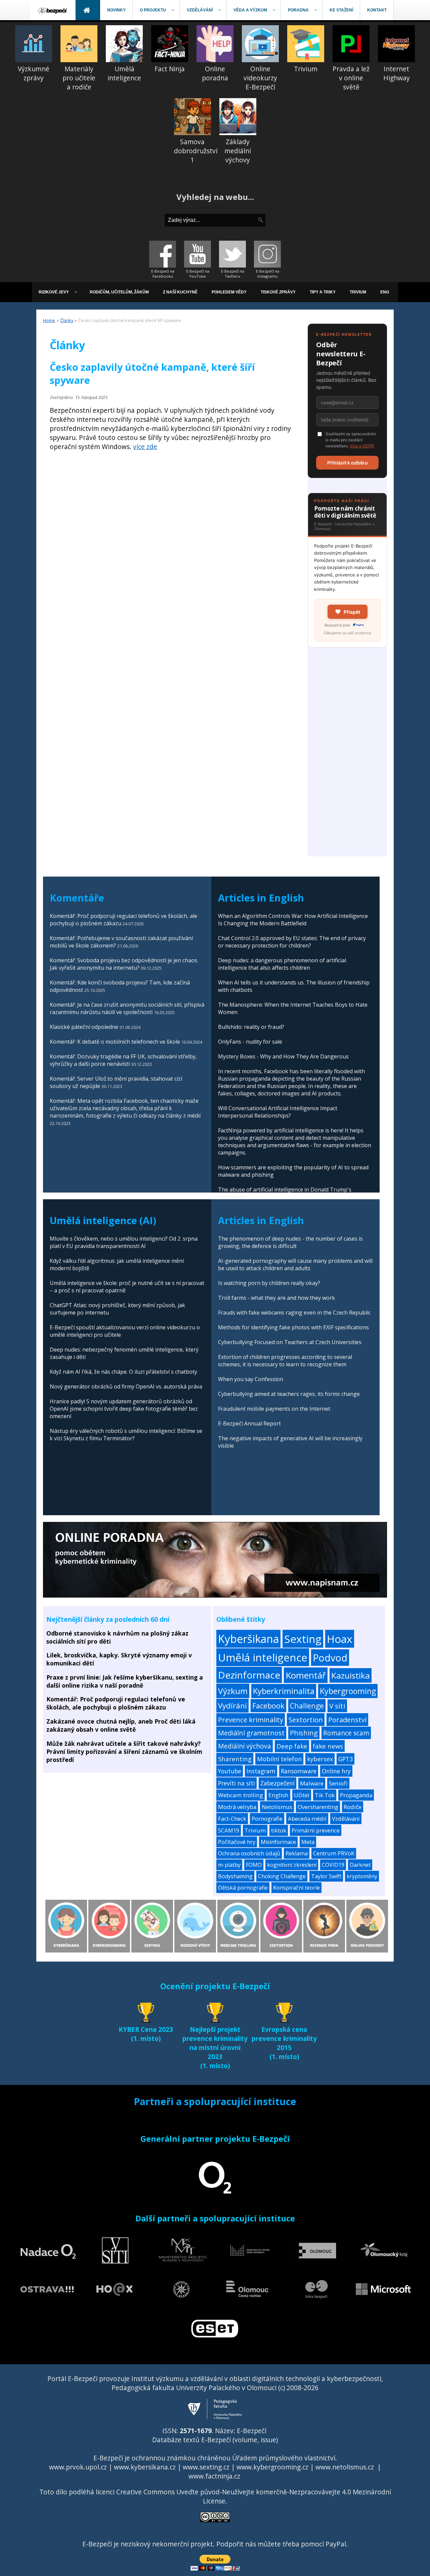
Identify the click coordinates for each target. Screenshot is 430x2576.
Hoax (340, 1639)
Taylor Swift (326, 1876)
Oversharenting (318, 1807)
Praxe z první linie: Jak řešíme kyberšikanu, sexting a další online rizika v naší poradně (125, 1681)
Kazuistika (351, 1675)
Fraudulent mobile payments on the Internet (274, 1409)
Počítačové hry (237, 1842)
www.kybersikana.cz (145, 2467)
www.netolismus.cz (345, 2467)
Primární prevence (316, 1830)
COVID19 (333, 1865)
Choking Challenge (282, 1876)
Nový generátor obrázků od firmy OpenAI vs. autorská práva (126, 1386)
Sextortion (306, 1720)
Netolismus (277, 1807)
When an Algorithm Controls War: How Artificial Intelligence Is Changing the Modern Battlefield (293, 920)
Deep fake (292, 1746)
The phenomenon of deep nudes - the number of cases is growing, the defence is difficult (290, 1242)
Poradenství (347, 1720)
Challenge (307, 1706)
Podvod (330, 1658)
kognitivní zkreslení (292, 1865)
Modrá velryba (237, 1807)
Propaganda (356, 1795)
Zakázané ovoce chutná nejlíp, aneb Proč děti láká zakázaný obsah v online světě (121, 1725)
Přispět (352, 612)
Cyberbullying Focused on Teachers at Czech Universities (290, 1342)
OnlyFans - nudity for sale (250, 1042)
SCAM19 (229, 1830)
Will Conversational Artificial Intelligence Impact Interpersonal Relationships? (278, 1112)
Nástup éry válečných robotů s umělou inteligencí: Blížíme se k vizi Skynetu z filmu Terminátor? (126, 1435)
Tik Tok (325, 1795)
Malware (312, 1783)
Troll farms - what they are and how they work (276, 1298)
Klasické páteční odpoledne (84, 1027)
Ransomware (299, 1771)
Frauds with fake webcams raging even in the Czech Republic (294, 1313)
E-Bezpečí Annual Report (249, 1423)
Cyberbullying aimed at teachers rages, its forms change (289, 1394)
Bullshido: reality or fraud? (251, 1027)
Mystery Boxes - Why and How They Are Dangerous (283, 1056)
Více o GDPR (362, 446)
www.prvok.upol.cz (78, 2467)
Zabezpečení (277, 1783)
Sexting (303, 1639)
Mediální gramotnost (251, 1733)
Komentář (306, 1675)
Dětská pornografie (243, 1888)
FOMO (254, 1865)
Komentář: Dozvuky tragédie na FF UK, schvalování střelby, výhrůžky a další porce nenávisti (123, 1060)
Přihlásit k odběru (348, 463)
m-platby (229, 1865)
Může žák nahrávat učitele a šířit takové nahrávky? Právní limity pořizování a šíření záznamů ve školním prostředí (124, 1752)
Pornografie (267, 1819)
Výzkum (233, 1691)
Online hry (336, 1771)
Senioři (338, 1783)
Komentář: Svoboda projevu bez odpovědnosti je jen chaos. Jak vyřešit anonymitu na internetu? (124, 964)
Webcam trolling (241, 1795)
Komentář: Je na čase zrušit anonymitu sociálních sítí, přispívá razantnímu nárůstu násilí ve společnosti (127, 1008)
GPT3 (346, 1759)
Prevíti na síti (236, 1783)
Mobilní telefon (279, 1759)
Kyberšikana (248, 1639)
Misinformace (278, 1842)
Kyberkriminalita (284, 1691)
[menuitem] (53, 10)
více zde (145, 447)
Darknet (360, 1865)
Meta (308, 1842)
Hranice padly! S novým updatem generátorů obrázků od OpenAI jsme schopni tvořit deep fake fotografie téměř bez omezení (124, 1409)
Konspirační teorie (296, 1888)
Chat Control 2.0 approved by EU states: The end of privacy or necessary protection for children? (292, 942)
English (278, 1795)
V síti (337, 1706)
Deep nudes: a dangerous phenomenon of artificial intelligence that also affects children (282, 964)
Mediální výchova (245, 1746)
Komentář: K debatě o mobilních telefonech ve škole (115, 1042)
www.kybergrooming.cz (272, 2467)
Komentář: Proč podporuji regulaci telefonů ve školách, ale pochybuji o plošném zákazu (116, 1703)
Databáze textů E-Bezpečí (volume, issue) (215, 2440)
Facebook (268, 1706)
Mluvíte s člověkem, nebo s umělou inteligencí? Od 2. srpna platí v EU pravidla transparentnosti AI (124, 1242)
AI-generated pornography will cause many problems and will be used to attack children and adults (295, 1264)
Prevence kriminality (251, 1720)
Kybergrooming (348, 1691)
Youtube (230, 1771)
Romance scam (346, 1733)
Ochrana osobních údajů (249, 1853)
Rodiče (353, 1807)
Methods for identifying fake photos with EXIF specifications (293, 1327)
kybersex (320, 1759)
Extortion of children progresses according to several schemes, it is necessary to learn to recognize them (285, 1361)
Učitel (302, 1795)
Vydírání (232, 1706)
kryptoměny (362, 1876)
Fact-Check (232, 1819)
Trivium (255, 1830)
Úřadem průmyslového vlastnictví (284, 2458)
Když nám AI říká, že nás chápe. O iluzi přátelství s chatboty (123, 1372)
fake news (328, 1746)
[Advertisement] (347, 756)
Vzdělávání (346, 1819)
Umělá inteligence (263, 1657)
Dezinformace (249, 1675)
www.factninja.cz (214, 2476)
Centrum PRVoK (334, 1853)
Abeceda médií (307, 1819)
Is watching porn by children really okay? (269, 1283)
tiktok (279, 1830)
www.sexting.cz (206, 2467)
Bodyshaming (235, 1876)
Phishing (304, 1733)
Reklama (297, 1853)
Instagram (261, 1771)
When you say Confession (251, 1379)
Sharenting (235, 1759)
